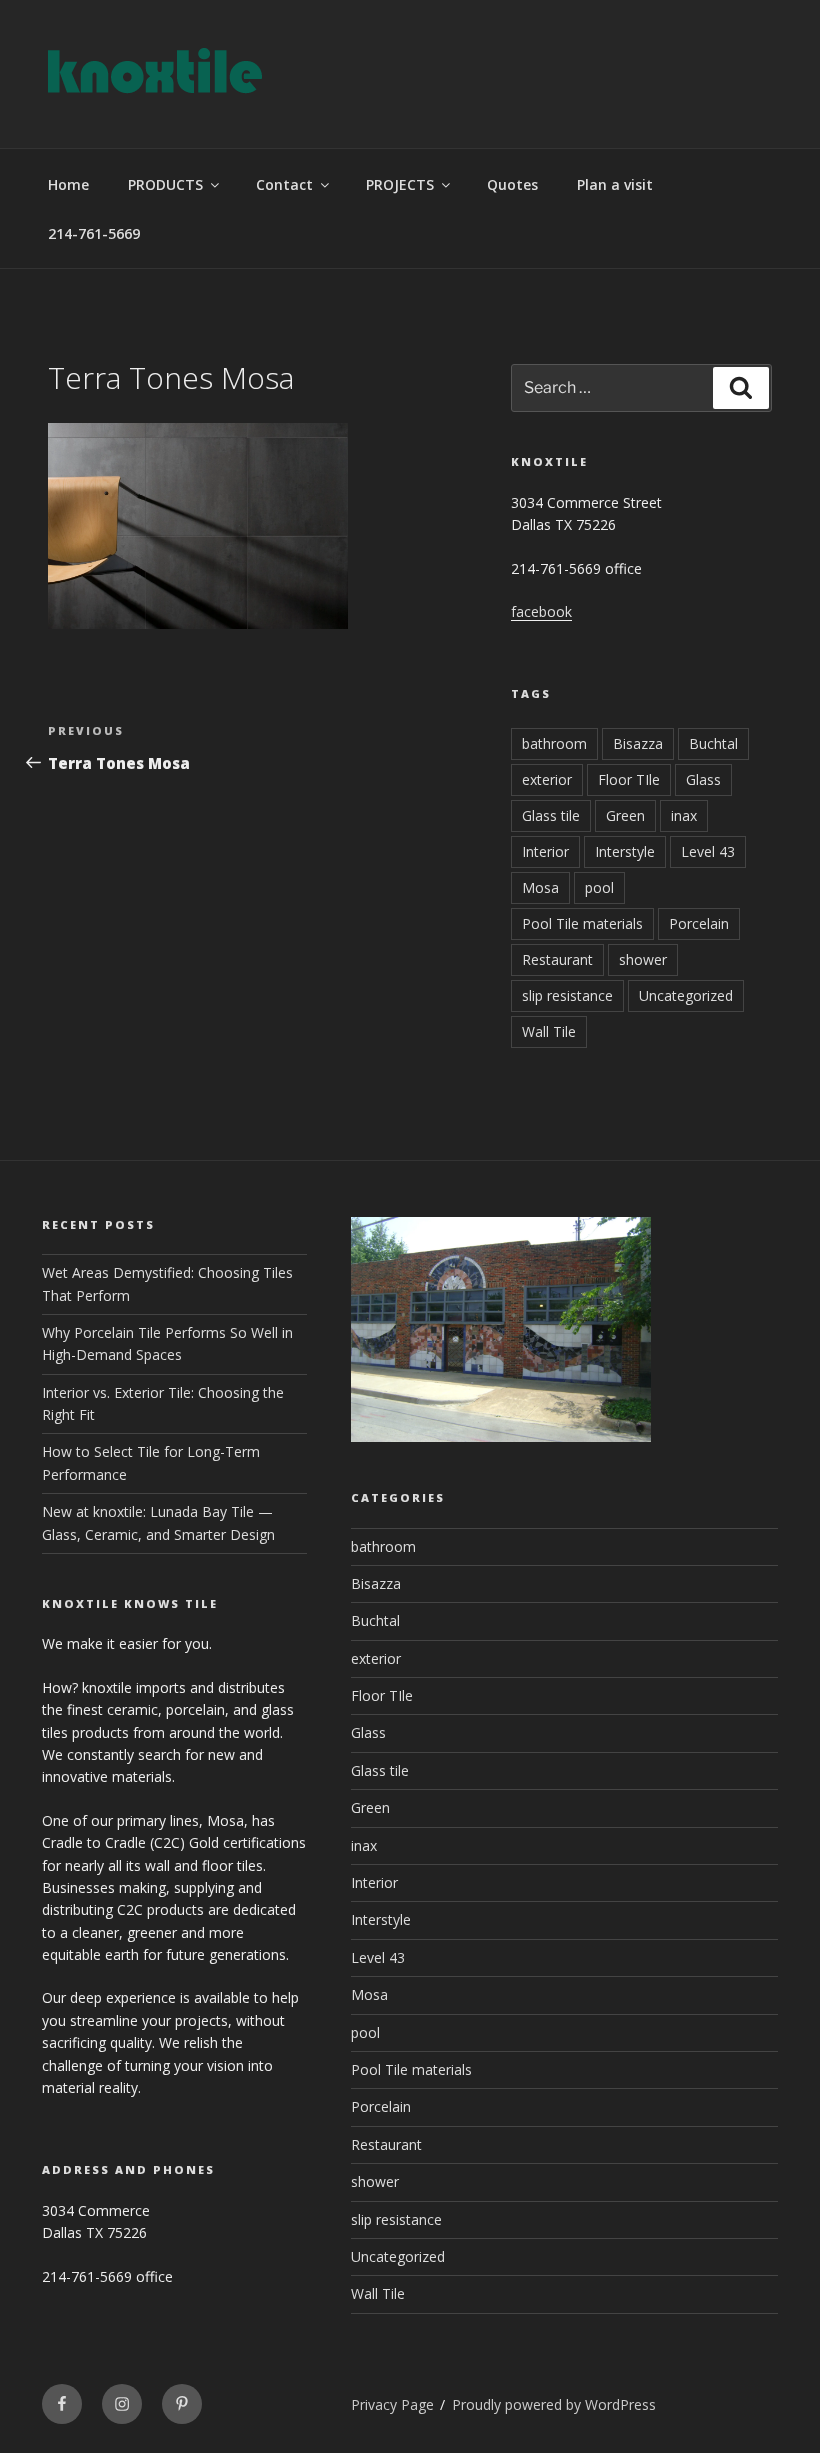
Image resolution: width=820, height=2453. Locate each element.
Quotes (512, 184)
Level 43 (708, 851)
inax (684, 815)
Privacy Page (392, 2404)
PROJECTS (400, 184)
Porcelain (699, 923)
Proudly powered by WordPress (554, 2404)
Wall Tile (549, 1031)
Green (625, 815)
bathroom (554, 743)
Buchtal (713, 743)
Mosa (540, 887)
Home (68, 184)
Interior (545, 851)
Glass (703, 779)
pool (599, 887)
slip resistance (567, 995)
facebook (541, 611)
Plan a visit (615, 184)
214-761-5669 (94, 233)
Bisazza (638, 743)
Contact (284, 184)
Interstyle (625, 851)
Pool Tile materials (582, 923)
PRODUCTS (165, 184)
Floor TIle (629, 779)
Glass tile (551, 815)
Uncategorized (686, 995)
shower (643, 959)
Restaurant (557, 959)
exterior (547, 779)
